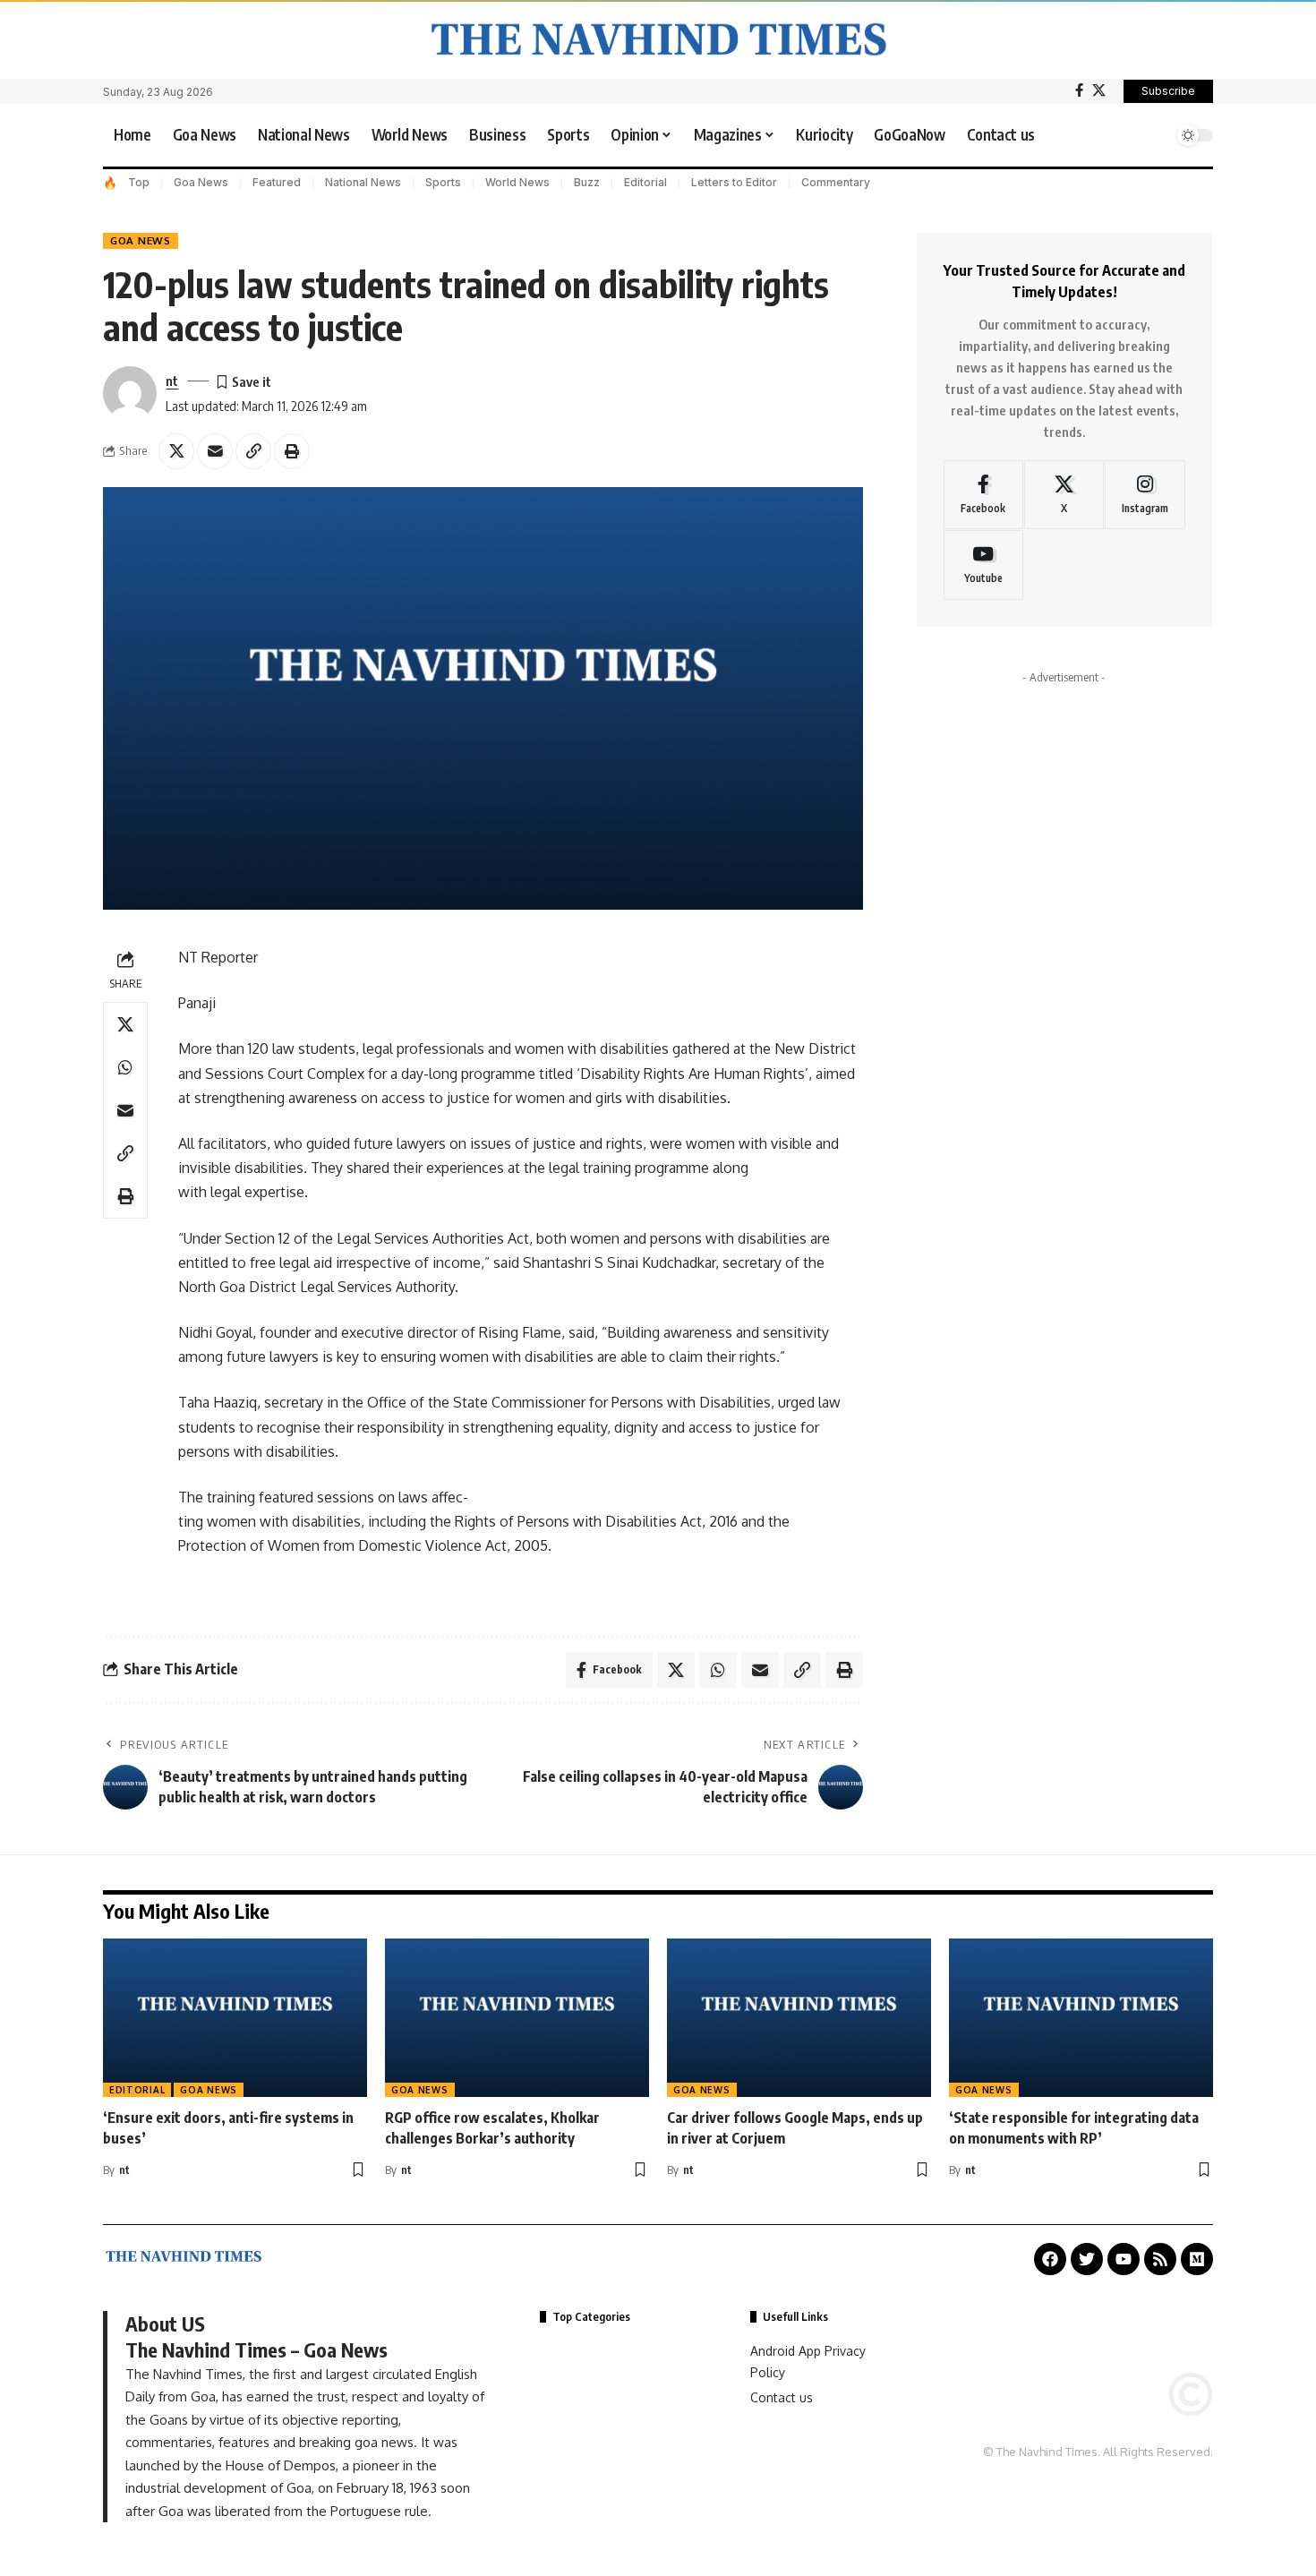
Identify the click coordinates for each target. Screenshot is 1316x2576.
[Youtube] (983, 566)
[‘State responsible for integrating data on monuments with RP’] (1081, 2018)
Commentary (836, 182)
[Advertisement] (1064, 894)
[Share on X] (176, 451)
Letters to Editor (734, 182)
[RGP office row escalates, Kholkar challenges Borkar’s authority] (517, 2018)
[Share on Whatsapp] (125, 1067)
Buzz (587, 182)
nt (172, 381)
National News (363, 182)
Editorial (645, 182)
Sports (443, 182)
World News (517, 182)
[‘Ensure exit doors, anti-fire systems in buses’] (235, 2018)
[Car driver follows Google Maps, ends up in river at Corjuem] (799, 2018)
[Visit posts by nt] (130, 393)
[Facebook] (1079, 90)
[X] (1099, 90)
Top (139, 182)
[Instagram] (1145, 495)
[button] (1155, 135)
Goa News (201, 182)
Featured (277, 182)
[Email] (215, 451)
